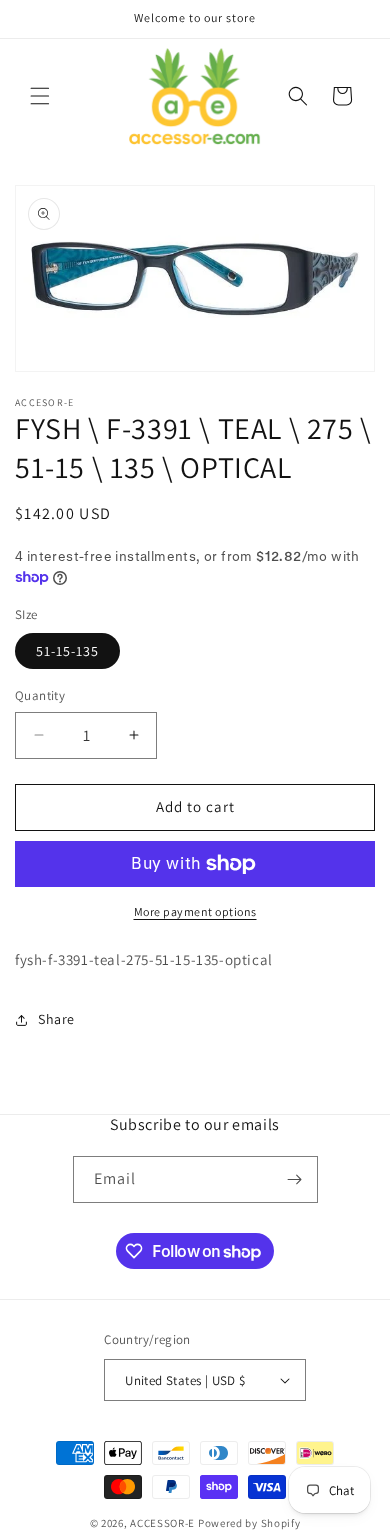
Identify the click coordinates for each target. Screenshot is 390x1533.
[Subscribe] (295, 1179)
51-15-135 (67, 651)
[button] (40, 96)
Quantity (40, 695)
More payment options (195, 911)
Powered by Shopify (249, 1523)
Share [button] (56, 1019)
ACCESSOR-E (162, 1523)
